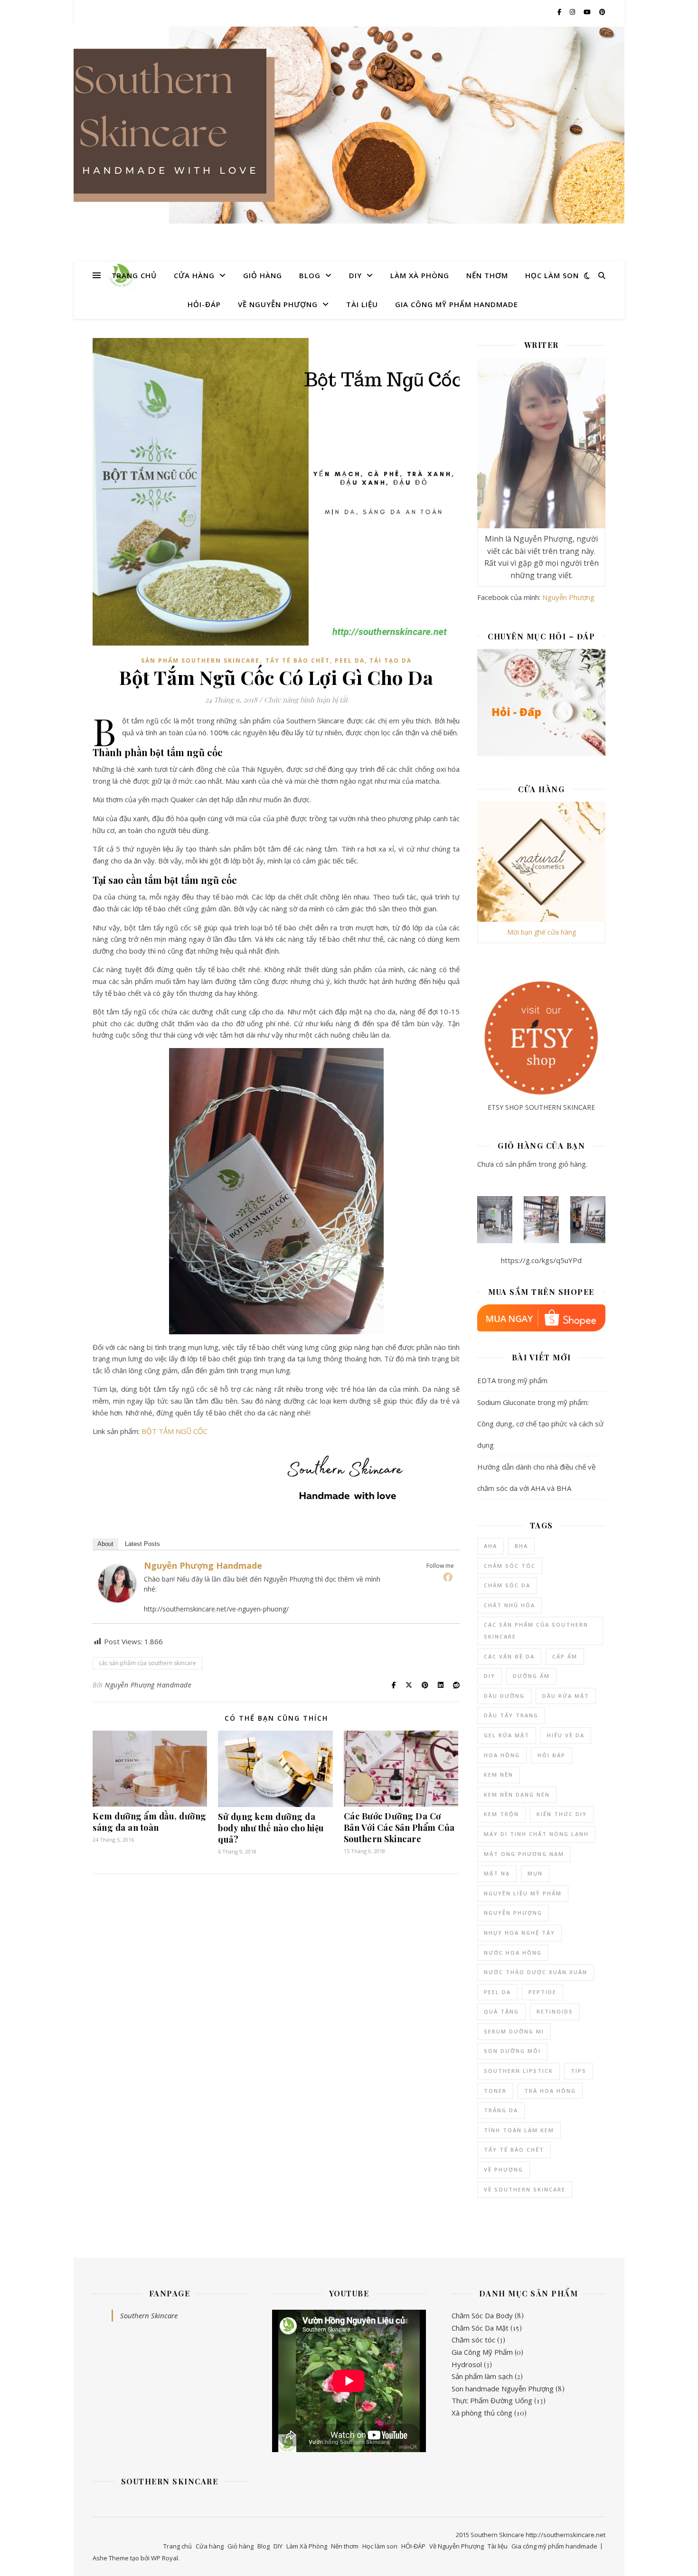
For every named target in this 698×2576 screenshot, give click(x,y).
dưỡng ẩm (531, 1676)
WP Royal (165, 2558)
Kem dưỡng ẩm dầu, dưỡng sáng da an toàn (150, 1822)
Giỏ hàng (263, 275)
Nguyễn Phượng (568, 597)
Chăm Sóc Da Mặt (480, 2328)
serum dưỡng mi (514, 2031)
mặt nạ (497, 1873)
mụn (535, 1873)
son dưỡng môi (512, 2051)
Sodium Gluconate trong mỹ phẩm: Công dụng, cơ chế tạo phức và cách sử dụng (540, 1424)
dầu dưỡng (504, 1696)
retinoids (555, 2011)
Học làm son (552, 275)
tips (579, 2071)
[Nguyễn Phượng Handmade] (117, 1583)
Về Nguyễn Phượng (278, 304)
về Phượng (504, 2169)
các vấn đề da (509, 1656)
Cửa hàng (194, 275)
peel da (497, 1992)
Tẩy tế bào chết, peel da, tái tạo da (339, 660)
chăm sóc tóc (510, 1566)
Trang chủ (134, 275)
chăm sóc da (507, 1585)
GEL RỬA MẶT (507, 1735)
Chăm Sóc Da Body (482, 2315)
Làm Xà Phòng (420, 275)
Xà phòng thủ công (482, 2413)
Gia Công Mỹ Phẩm (482, 2352)
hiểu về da (566, 1735)
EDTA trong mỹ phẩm (512, 1380)
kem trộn (501, 1814)
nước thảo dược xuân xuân (536, 1972)
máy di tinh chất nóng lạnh (536, 1834)
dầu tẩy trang (511, 1715)
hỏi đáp (552, 1755)
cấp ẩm (565, 1656)
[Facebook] (448, 1577)
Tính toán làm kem (519, 2130)
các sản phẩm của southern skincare (147, 1663)
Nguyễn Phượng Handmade (203, 1565)
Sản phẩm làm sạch (482, 2376)
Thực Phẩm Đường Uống (492, 2400)
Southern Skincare (149, 2315)
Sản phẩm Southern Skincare (200, 660)
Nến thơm (487, 275)
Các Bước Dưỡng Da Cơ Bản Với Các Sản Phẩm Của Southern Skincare (399, 1827)
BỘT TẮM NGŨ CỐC (174, 1431)
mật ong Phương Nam (524, 1854)
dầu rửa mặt (566, 1696)
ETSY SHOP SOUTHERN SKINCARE (541, 1107)
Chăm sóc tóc (473, 2340)
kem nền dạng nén (517, 1794)
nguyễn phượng (513, 1913)
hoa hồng (502, 1755)
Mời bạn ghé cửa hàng (542, 932)
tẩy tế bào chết (514, 2150)
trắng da (501, 2110)
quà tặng (501, 2011)
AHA (490, 1546)
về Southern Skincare (525, 2189)
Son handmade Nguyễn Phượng (503, 2389)
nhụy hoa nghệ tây (519, 1933)
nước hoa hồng (513, 1953)
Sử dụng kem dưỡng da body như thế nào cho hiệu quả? (271, 1828)
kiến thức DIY (562, 1814)
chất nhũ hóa (509, 1605)
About (105, 1544)
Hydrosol (467, 2364)
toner (495, 2091)
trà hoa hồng (550, 2091)
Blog (310, 275)
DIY (355, 275)
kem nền (499, 1775)
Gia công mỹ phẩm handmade (457, 304)
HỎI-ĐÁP (204, 304)
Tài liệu (362, 304)
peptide (542, 1992)
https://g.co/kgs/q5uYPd (541, 1260)
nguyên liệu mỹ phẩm (523, 1893)
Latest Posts (142, 1544)
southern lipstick (519, 2071)
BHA (521, 1546)
